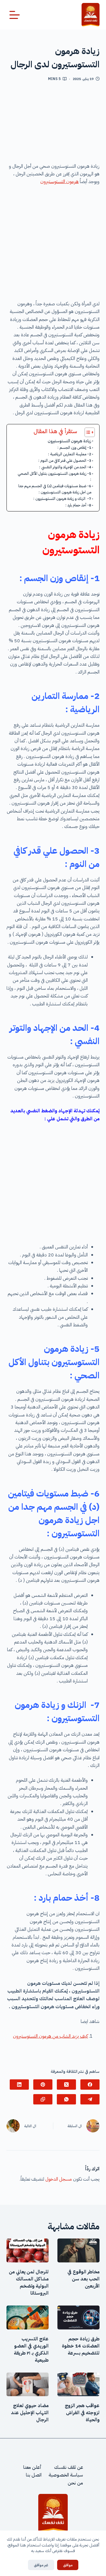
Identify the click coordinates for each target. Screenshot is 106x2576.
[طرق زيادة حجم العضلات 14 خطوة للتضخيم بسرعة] (78, 2317)
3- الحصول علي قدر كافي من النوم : (65, 460)
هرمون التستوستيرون (59, 182)
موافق (68, 2565)
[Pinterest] (43, 2085)
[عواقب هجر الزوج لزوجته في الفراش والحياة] (78, 2385)
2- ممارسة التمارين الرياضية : (70, 454)
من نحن (75, 2483)
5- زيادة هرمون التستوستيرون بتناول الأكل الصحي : (54, 477)
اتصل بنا (34, 2475)
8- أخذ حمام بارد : (78, 505)
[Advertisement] (53, 124)
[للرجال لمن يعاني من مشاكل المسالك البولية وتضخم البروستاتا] (28, 2250)
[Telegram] (90, 2099)
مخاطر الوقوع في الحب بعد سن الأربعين (83, 2279)
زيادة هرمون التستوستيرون (69, 441)
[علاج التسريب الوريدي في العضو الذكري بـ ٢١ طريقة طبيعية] (28, 2317)
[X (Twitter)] (66, 2085)
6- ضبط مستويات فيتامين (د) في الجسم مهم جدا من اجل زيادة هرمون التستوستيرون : (55, 489)
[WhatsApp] (66, 2099)
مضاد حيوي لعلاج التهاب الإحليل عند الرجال (30, 2413)
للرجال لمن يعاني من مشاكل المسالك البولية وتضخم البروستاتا (29, 2282)
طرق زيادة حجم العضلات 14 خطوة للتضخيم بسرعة (81, 2346)
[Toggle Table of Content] (87, 432)
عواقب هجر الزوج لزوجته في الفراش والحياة (82, 2413)
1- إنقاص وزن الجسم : (74, 447)
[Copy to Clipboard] (43, 2099)
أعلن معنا (32, 2467)
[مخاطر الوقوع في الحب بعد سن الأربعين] (78, 2250)
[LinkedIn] (19, 2085)
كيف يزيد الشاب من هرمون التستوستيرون (50, 2036)
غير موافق (41, 2565)
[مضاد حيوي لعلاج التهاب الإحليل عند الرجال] (28, 2385)
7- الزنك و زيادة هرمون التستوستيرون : (62, 499)
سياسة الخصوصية (66, 2475)
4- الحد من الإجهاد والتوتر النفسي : (65, 467)
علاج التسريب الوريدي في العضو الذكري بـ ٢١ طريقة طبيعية (31, 2350)
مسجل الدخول (59, 2179)
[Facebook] (90, 2085)
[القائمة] (15, 15)
